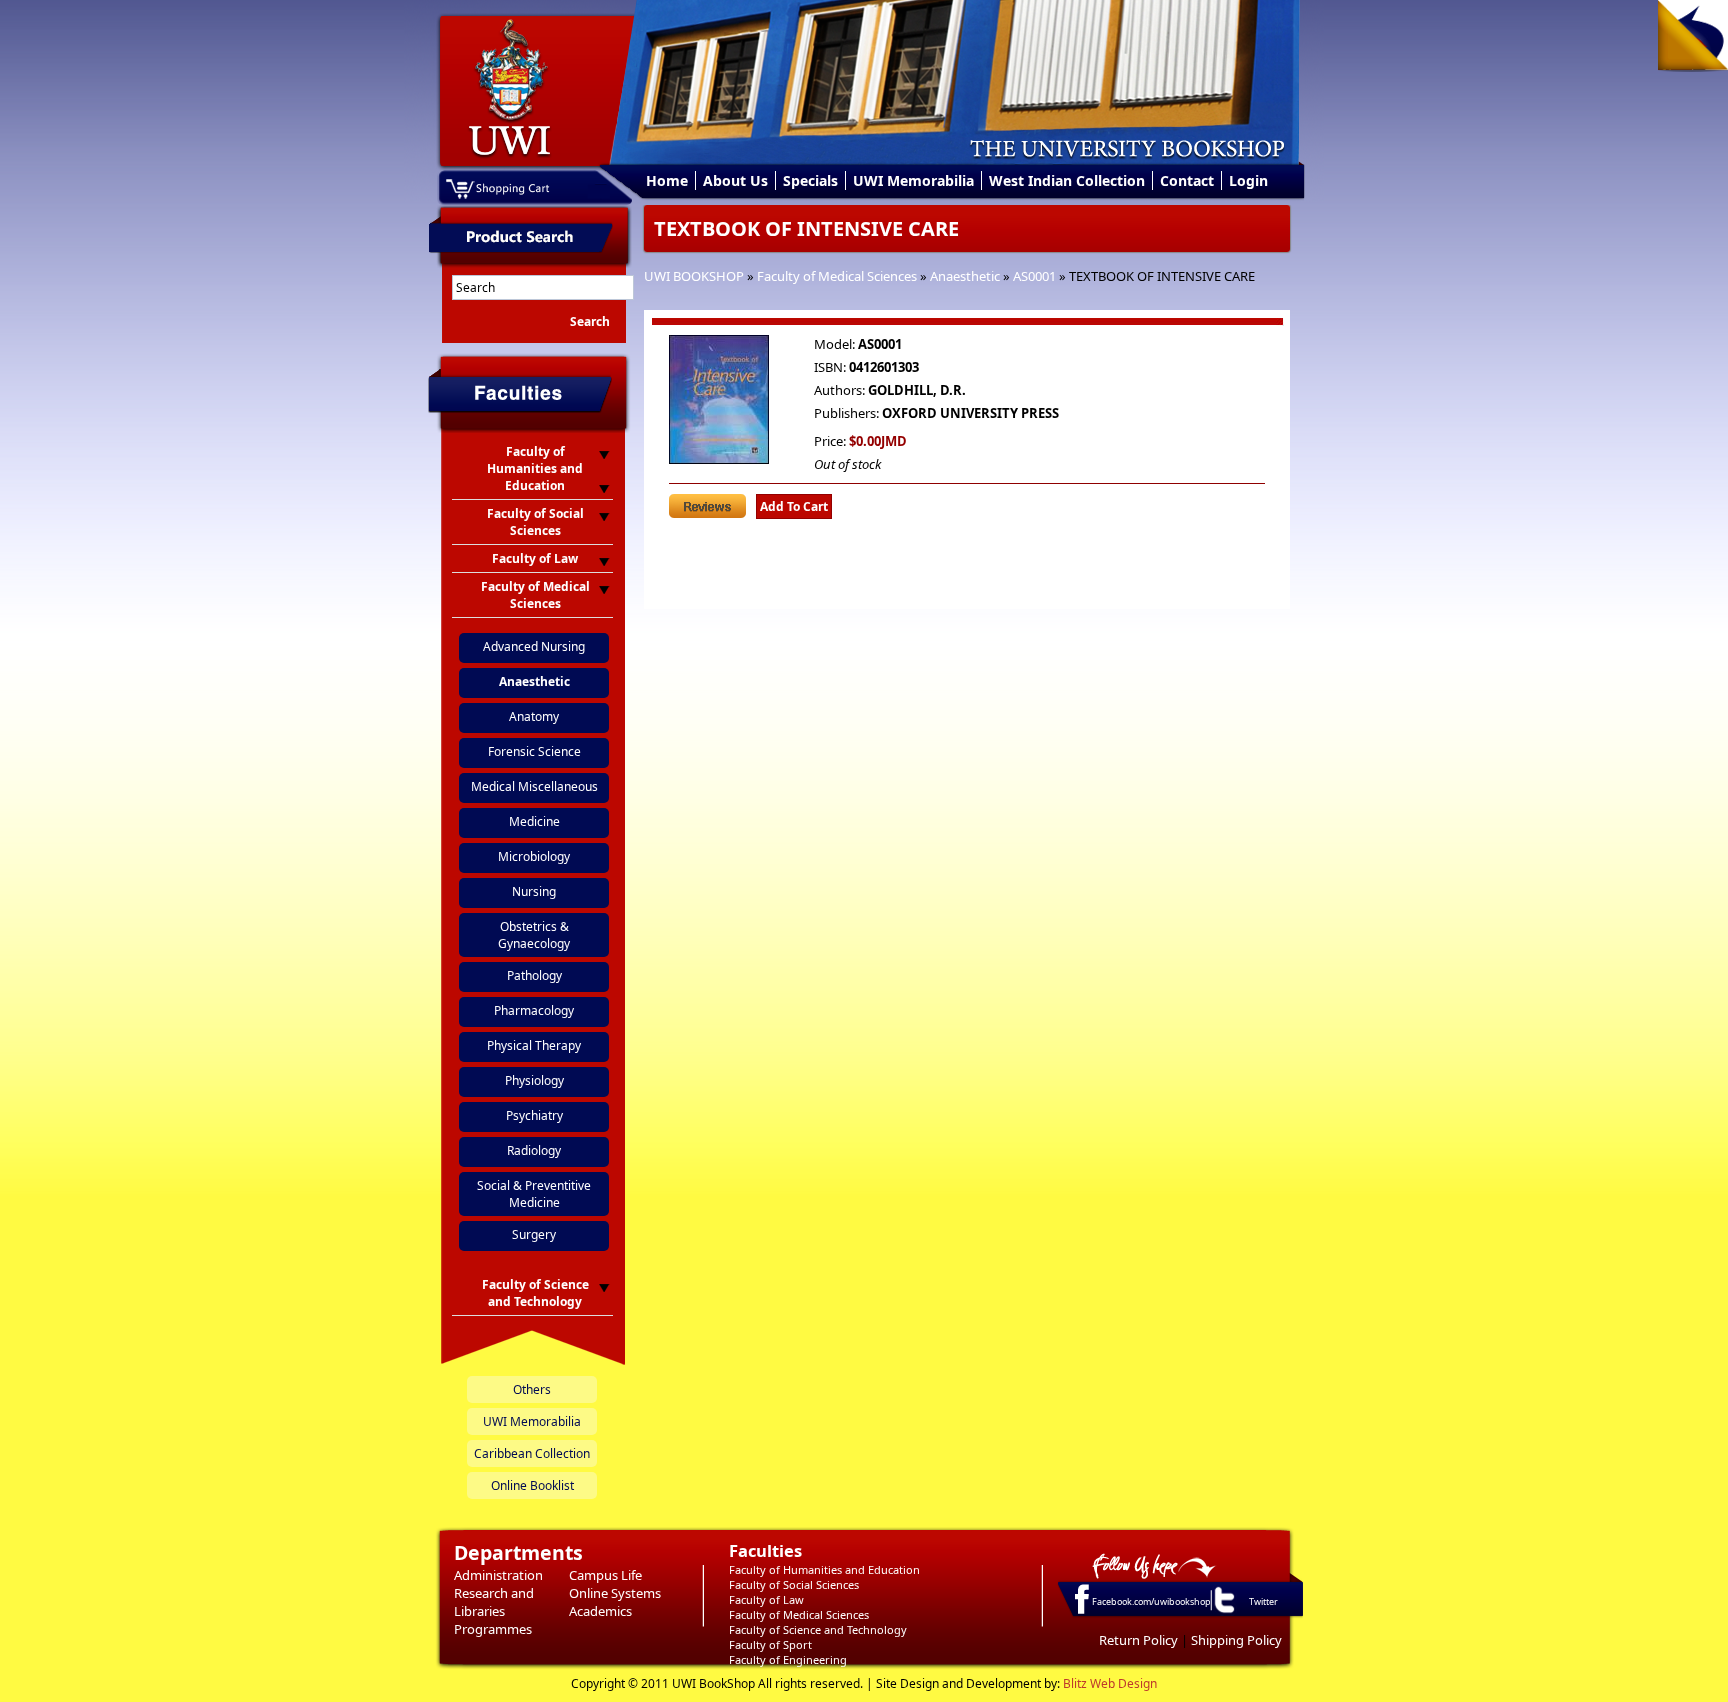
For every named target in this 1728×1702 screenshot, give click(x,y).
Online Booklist (532, 1485)
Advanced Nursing (534, 646)
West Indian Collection (1067, 180)
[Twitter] (1223, 1612)
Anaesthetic (965, 276)
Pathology (534, 975)
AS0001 (1034, 276)
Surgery (534, 1234)
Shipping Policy (1236, 1640)
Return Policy (1138, 1640)
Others (532, 1389)
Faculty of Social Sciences (794, 1584)
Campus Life (605, 1575)
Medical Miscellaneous (534, 786)
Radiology (534, 1150)
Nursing (534, 891)
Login (1248, 180)
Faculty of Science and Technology (818, 1629)
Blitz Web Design (1110, 1683)
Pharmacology (534, 1010)
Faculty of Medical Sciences (837, 276)
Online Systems (615, 1593)
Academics (600, 1611)
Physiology (534, 1080)
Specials (810, 180)
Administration (498, 1575)
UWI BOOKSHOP (694, 276)
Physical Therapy (534, 1045)
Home (667, 180)
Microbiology (534, 856)
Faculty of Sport (770, 1644)
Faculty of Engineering (788, 1659)
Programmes (493, 1629)
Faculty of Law (766, 1599)
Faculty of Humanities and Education (824, 1569)
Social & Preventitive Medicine (534, 1194)
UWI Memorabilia (913, 180)
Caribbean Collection (532, 1453)
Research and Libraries (494, 1602)
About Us (735, 180)
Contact (1187, 180)
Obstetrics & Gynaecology (534, 935)
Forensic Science (534, 751)
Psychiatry (534, 1115)
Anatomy (534, 716)
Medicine (534, 821)
